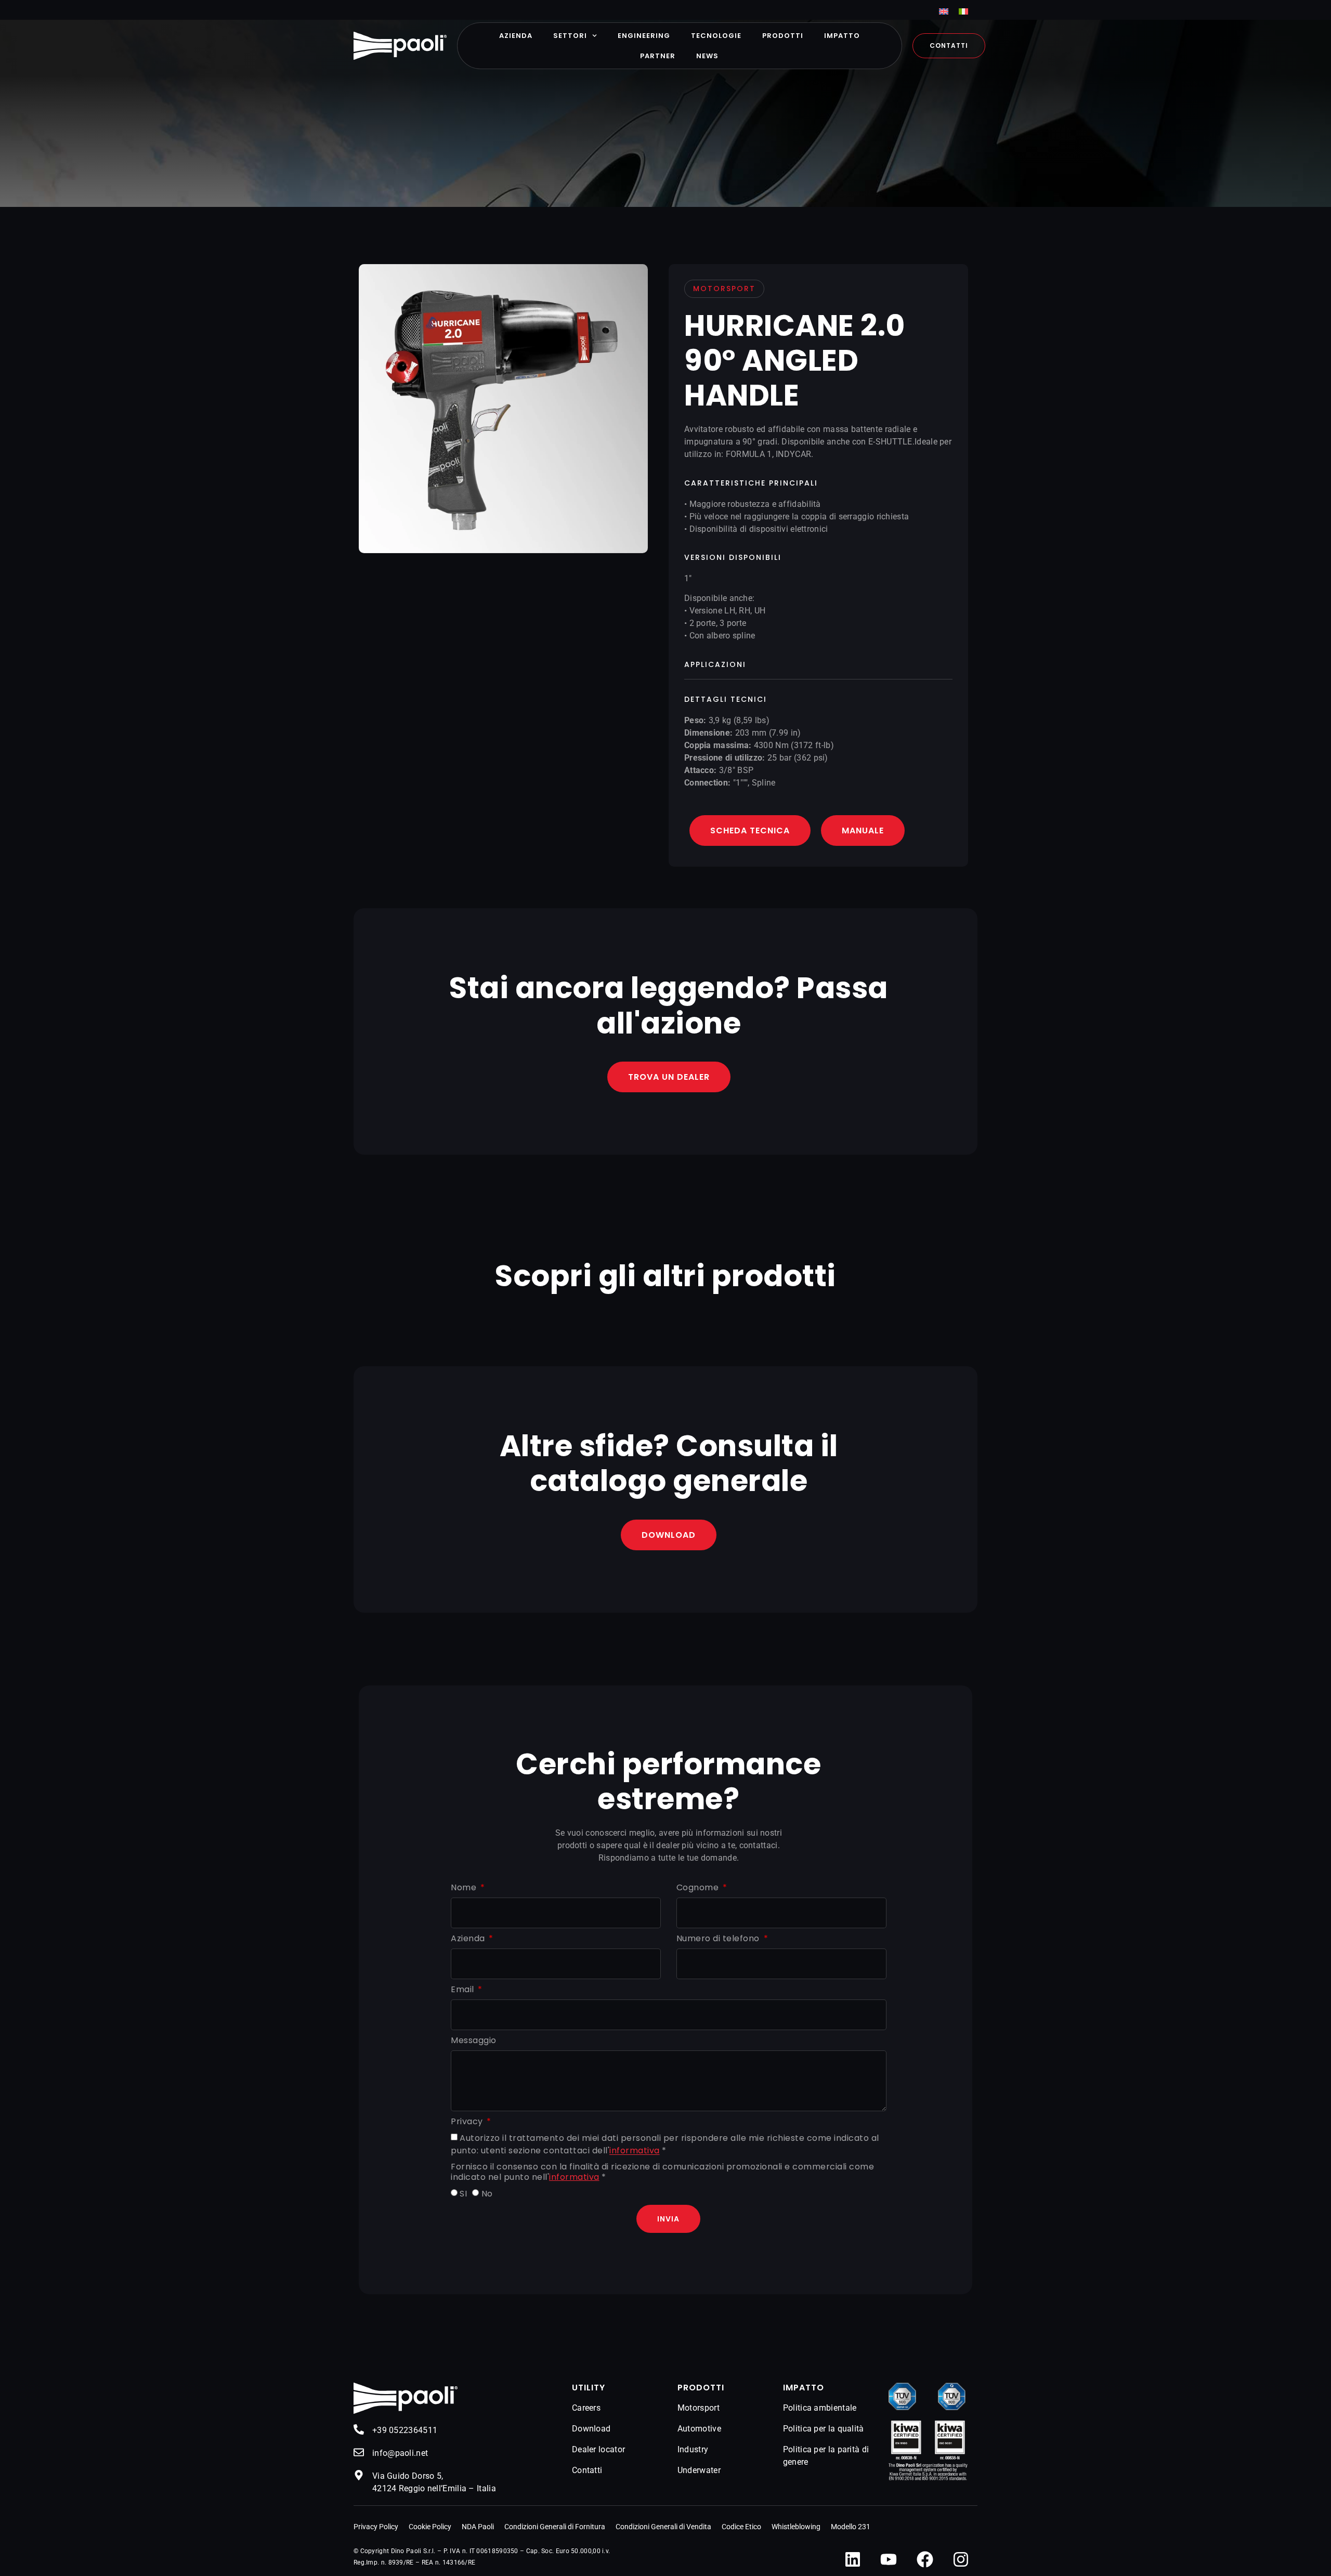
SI (463, 2194)
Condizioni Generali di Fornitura (555, 2527)
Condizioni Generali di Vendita (663, 2527)
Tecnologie (716, 36)
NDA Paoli (478, 2527)
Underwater (699, 2470)
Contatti (587, 2470)
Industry (693, 2449)
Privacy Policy (376, 2527)
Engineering (644, 36)
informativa (635, 2151)
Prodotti (783, 36)
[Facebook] (925, 2559)
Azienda (516, 36)
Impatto (842, 36)
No (487, 2194)
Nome (465, 1888)
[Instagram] (961, 2559)
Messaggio (474, 2041)
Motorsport (699, 2408)
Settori (570, 36)
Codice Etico (741, 2527)
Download (591, 2429)
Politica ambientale (820, 2408)
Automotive (699, 2429)
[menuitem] (944, 11)
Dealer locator (598, 2449)
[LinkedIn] (853, 2559)
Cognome (699, 1888)
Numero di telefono (719, 1939)
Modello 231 (851, 2527)
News (707, 56)
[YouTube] (889, 2559)
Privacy (468, 2122)
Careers (586, 2408)
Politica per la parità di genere (826, 2456)
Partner (658, 56)
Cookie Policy (430, 2527)
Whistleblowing (796, 2527)
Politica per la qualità (824, 2429)
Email (464, 1990)
